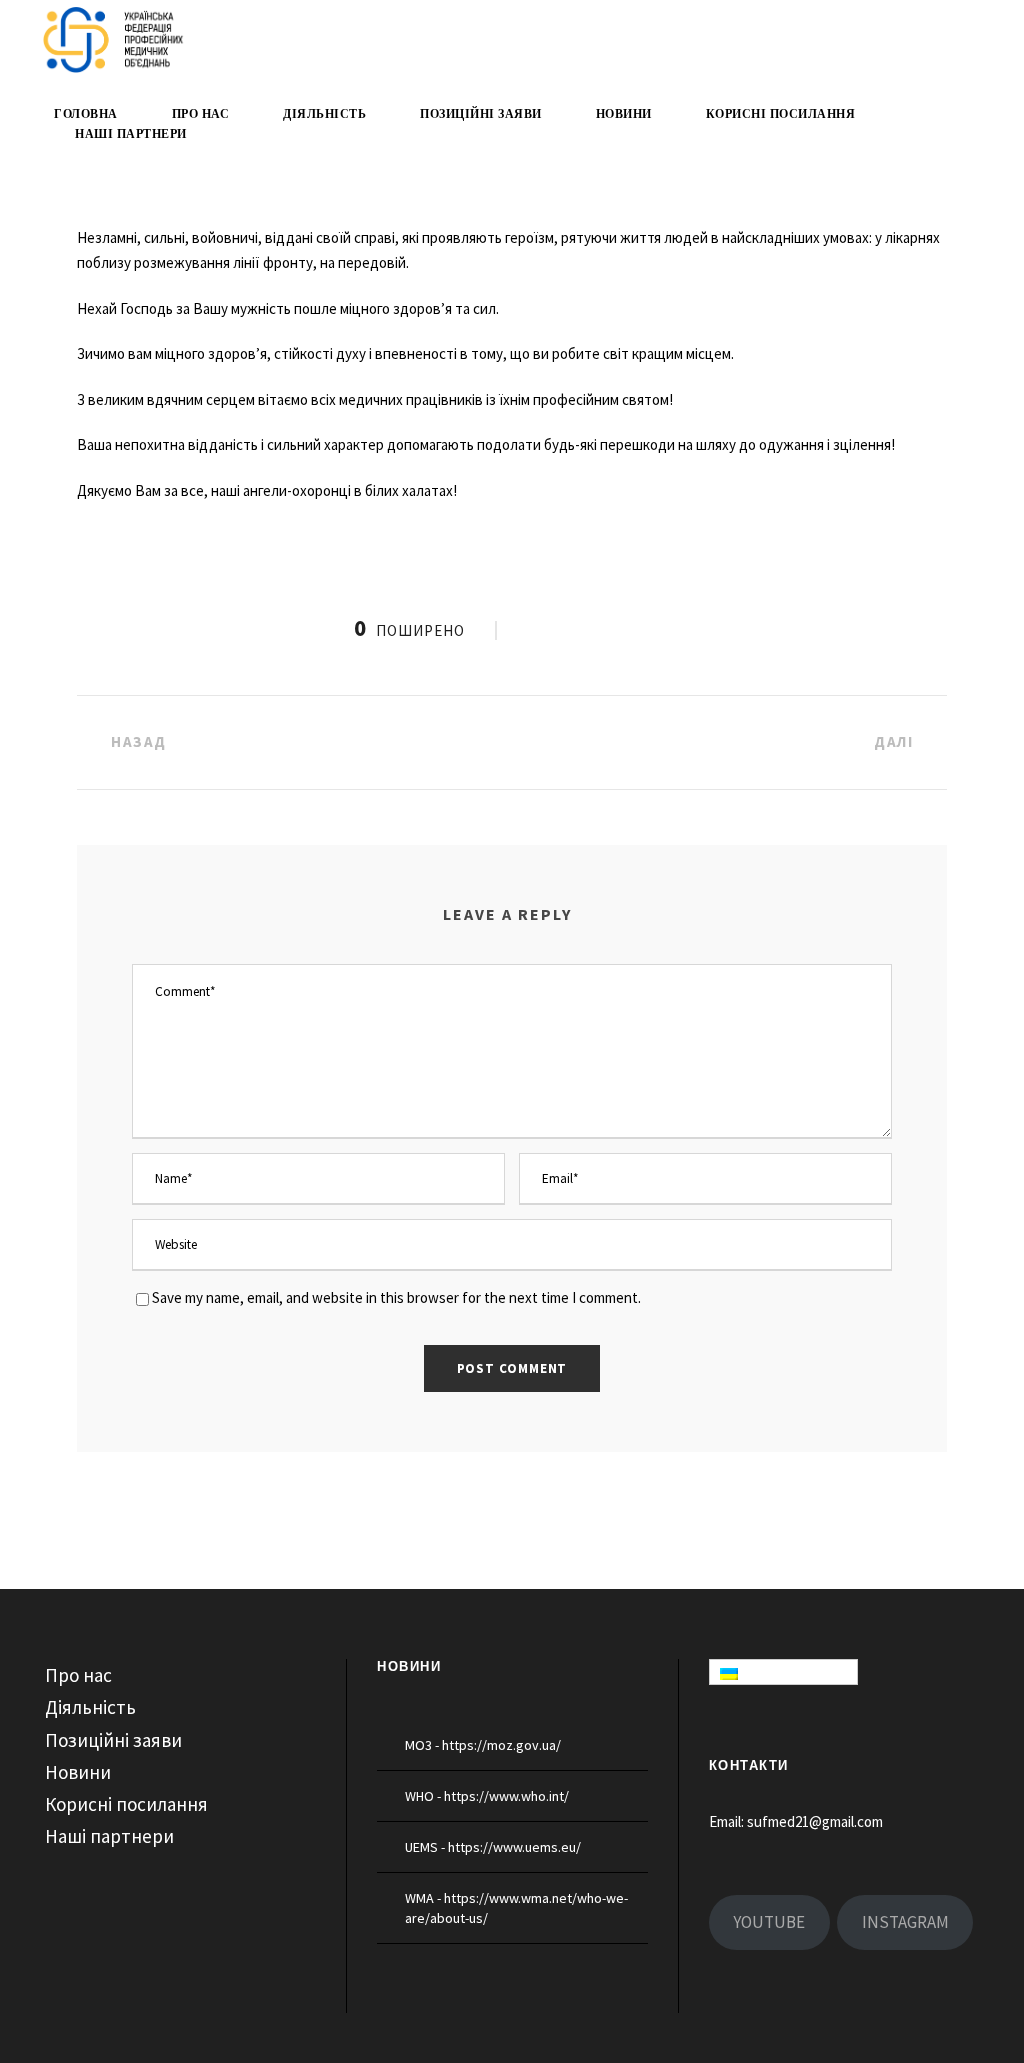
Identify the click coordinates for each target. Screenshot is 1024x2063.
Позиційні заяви (481, 114)
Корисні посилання (781, 114)
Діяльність (324, 114)
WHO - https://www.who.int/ (487, 1796)
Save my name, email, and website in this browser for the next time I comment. (396, 1297)
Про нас (201, 114)
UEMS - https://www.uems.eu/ (493, 1847)
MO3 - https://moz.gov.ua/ (483, 1745)
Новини (624, 114)
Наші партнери (131, 134)
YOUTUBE (769, 1922)
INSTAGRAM (905, 1922)
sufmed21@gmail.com (815, 1821)
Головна (86, 114)
